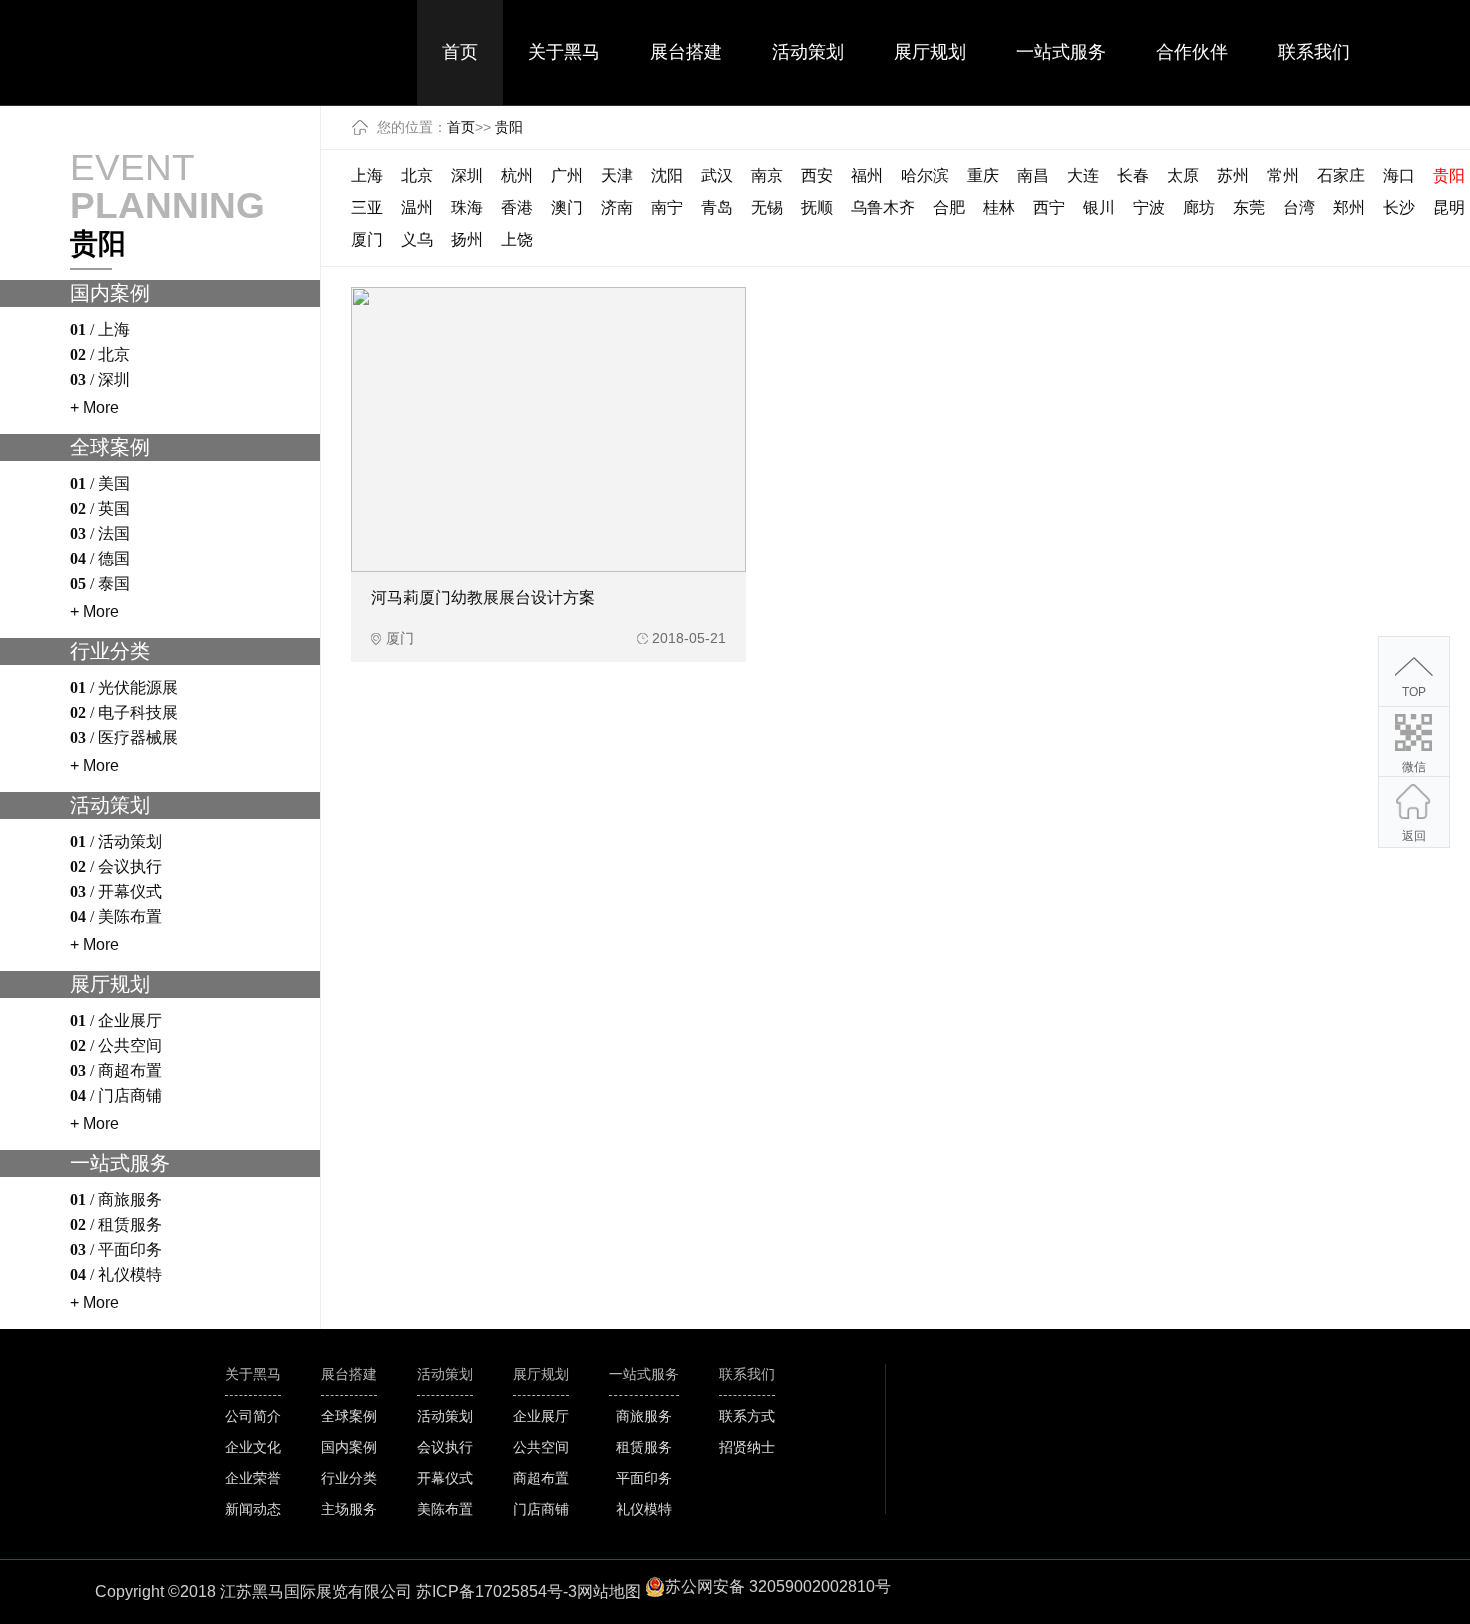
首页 (460, 52)
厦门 (367, 239)
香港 (517, 207)
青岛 (717, 207)
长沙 (1399, 207)
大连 (1083, 175)
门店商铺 (541, 1509)
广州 (567, 175)
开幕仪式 (445, 1478)
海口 (1399, 175)
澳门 (567, 207)
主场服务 (349, 1509)
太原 (1183, 175)
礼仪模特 (644, 1509)
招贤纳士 (747, 1447)
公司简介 (253, 1416)
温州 (417, 207)
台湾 (1299, 207)
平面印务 (644, 1478)
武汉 (717, 175)
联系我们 (1314, 52)
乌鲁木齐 (883, 207)
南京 (767, 175)
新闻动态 (253, 1509)
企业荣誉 (253, 1478)
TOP (1414, 692)
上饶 (517, 239)
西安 (817, 175)
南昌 (1033, 175)
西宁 (1049, 207)
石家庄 (1341, 175)
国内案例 (349, 1447)
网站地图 (609, 1591)
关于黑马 (564, 52)
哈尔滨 (925, 175)
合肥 (949, 207)
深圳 (467, 175)
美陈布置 (445, 1509)
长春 (1133, 175)
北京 (417, 175)
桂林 (999, 207)
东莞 (1249, 207)
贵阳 (509, 127)
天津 (617, 175)
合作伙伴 (1192, 52)
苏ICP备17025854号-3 (496, 1591)
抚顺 (817, 207)
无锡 (767, 207)
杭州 (517, 175)
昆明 (1449, 207)
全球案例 (349, 1416)
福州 (867, 175)
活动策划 (808, 52)
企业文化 (253, 1447)
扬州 (467, 239)
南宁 (667, 207)
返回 (1414, 836)
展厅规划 (930, 52)
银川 (1099, 207)
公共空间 (541, 1447)
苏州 (1233, 175)
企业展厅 (541, 1416)
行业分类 (349, 1478)
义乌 (417, 239)
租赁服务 (644, 1447)
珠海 (467, 207)
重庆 (983, 175)
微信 (1414, 767)
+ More (94, 407)
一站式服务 (1061, 52)
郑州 (1349, 207)
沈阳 (667, 175)
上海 (367, 175)
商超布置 (541, 1478)
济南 (617, 207)
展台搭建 (686, 52)
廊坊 (1199, 207)
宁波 (1149, 207)
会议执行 (445, 1447)
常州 (1283, 175)
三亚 (367, 207)
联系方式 (747, 1416)
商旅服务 (644, 1416)
